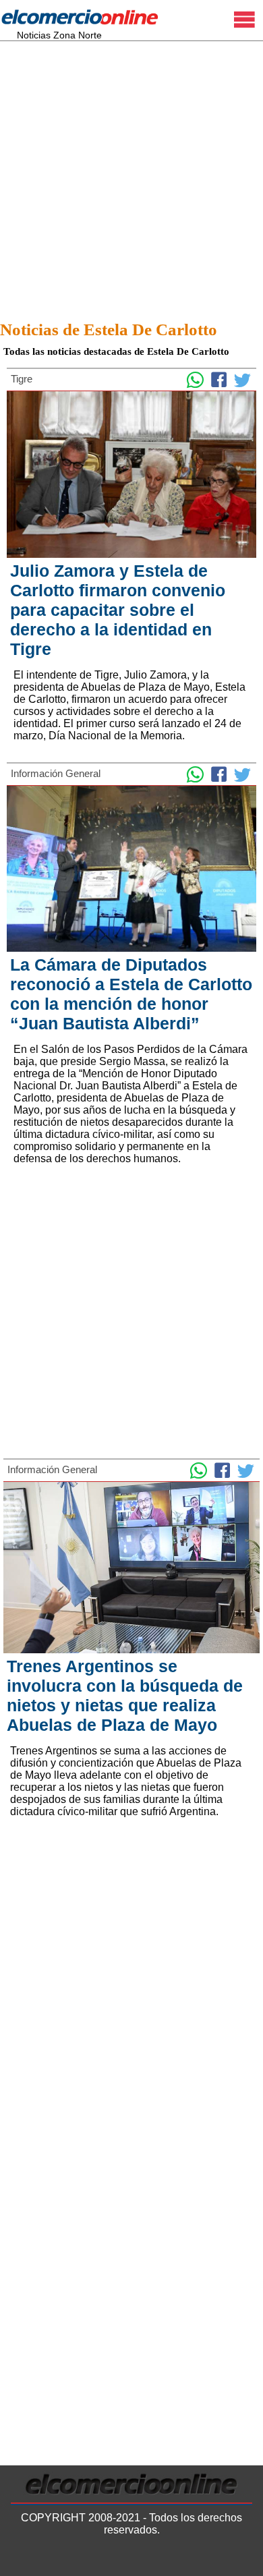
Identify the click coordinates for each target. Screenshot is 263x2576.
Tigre (22, 379)
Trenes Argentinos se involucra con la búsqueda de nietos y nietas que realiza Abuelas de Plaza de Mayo (125, 1695)
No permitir (213, 2559)
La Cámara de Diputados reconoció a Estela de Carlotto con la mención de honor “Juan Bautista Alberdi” (131, 994)
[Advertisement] (131, 177)
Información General (56, 773)
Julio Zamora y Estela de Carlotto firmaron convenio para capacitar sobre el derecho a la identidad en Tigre (118, 610)
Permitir (152, 2559)
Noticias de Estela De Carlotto (109, 330)
